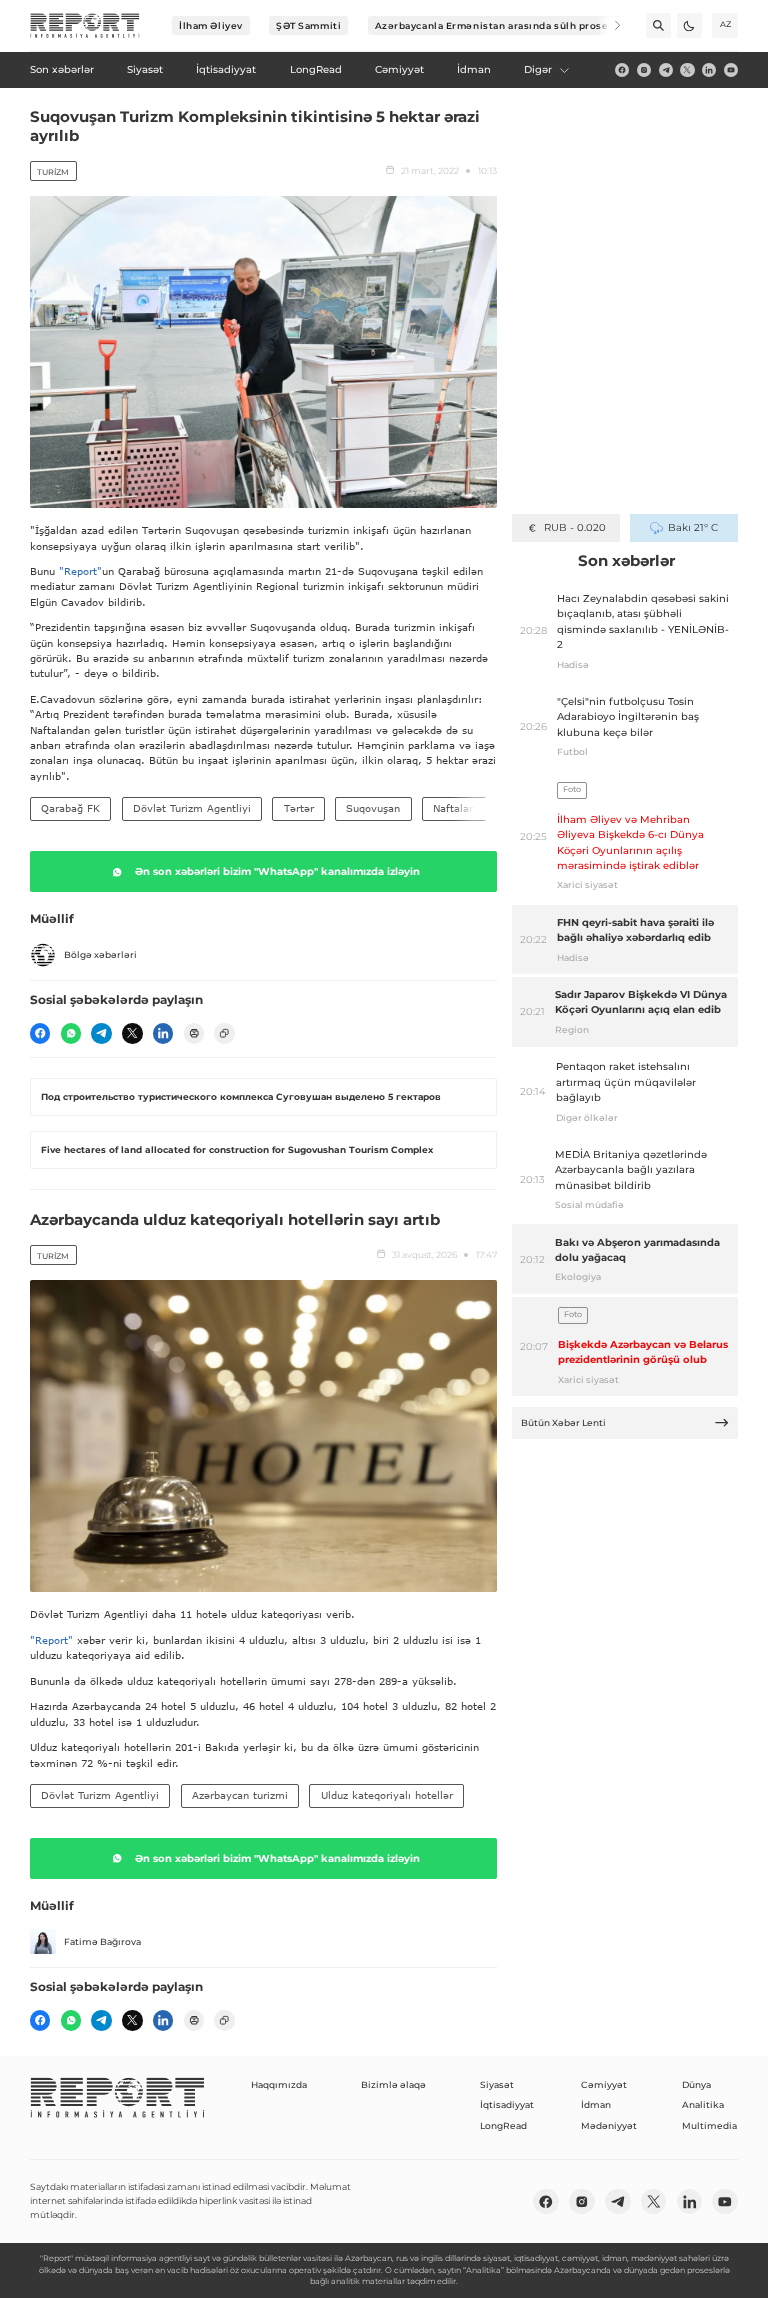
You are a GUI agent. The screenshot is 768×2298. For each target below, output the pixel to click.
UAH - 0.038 (574, 527)
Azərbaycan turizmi (240, 1795)
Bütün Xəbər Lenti (563, 1422)
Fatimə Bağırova (102, 1941)
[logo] (85, 26)
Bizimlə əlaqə (393, 2084)
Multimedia (709, 2125)
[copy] (224, 1033)
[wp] (71, 1033)
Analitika (703, 2104)
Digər (538, 69)
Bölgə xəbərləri (100, 954)
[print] (194, 1033)
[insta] (644, 70)
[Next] (608, 25)
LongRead (503, 2125)
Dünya (696, 2084)
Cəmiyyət (604, 2084)
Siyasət (497, 2084)
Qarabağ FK (70, 808)
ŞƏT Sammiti (308, 25)
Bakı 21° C (692, 527)
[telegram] (666, 70)
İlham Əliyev (211, 25)
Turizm (53, 172)
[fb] (622, 70)
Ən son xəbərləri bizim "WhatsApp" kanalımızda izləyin (277, 871)
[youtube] (731, 70)
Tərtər (299, 808)
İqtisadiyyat (507, 2104)
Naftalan (454, 808)
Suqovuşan (373, 808)
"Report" (80, 571)
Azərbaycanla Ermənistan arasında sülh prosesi (496, 25)
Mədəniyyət (609, 2125)
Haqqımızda (279, 2084)
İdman (596, 2104)
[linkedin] (709, 70)
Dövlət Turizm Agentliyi (192, 808)
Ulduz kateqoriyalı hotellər (387, 1795)
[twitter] (687, 70)
